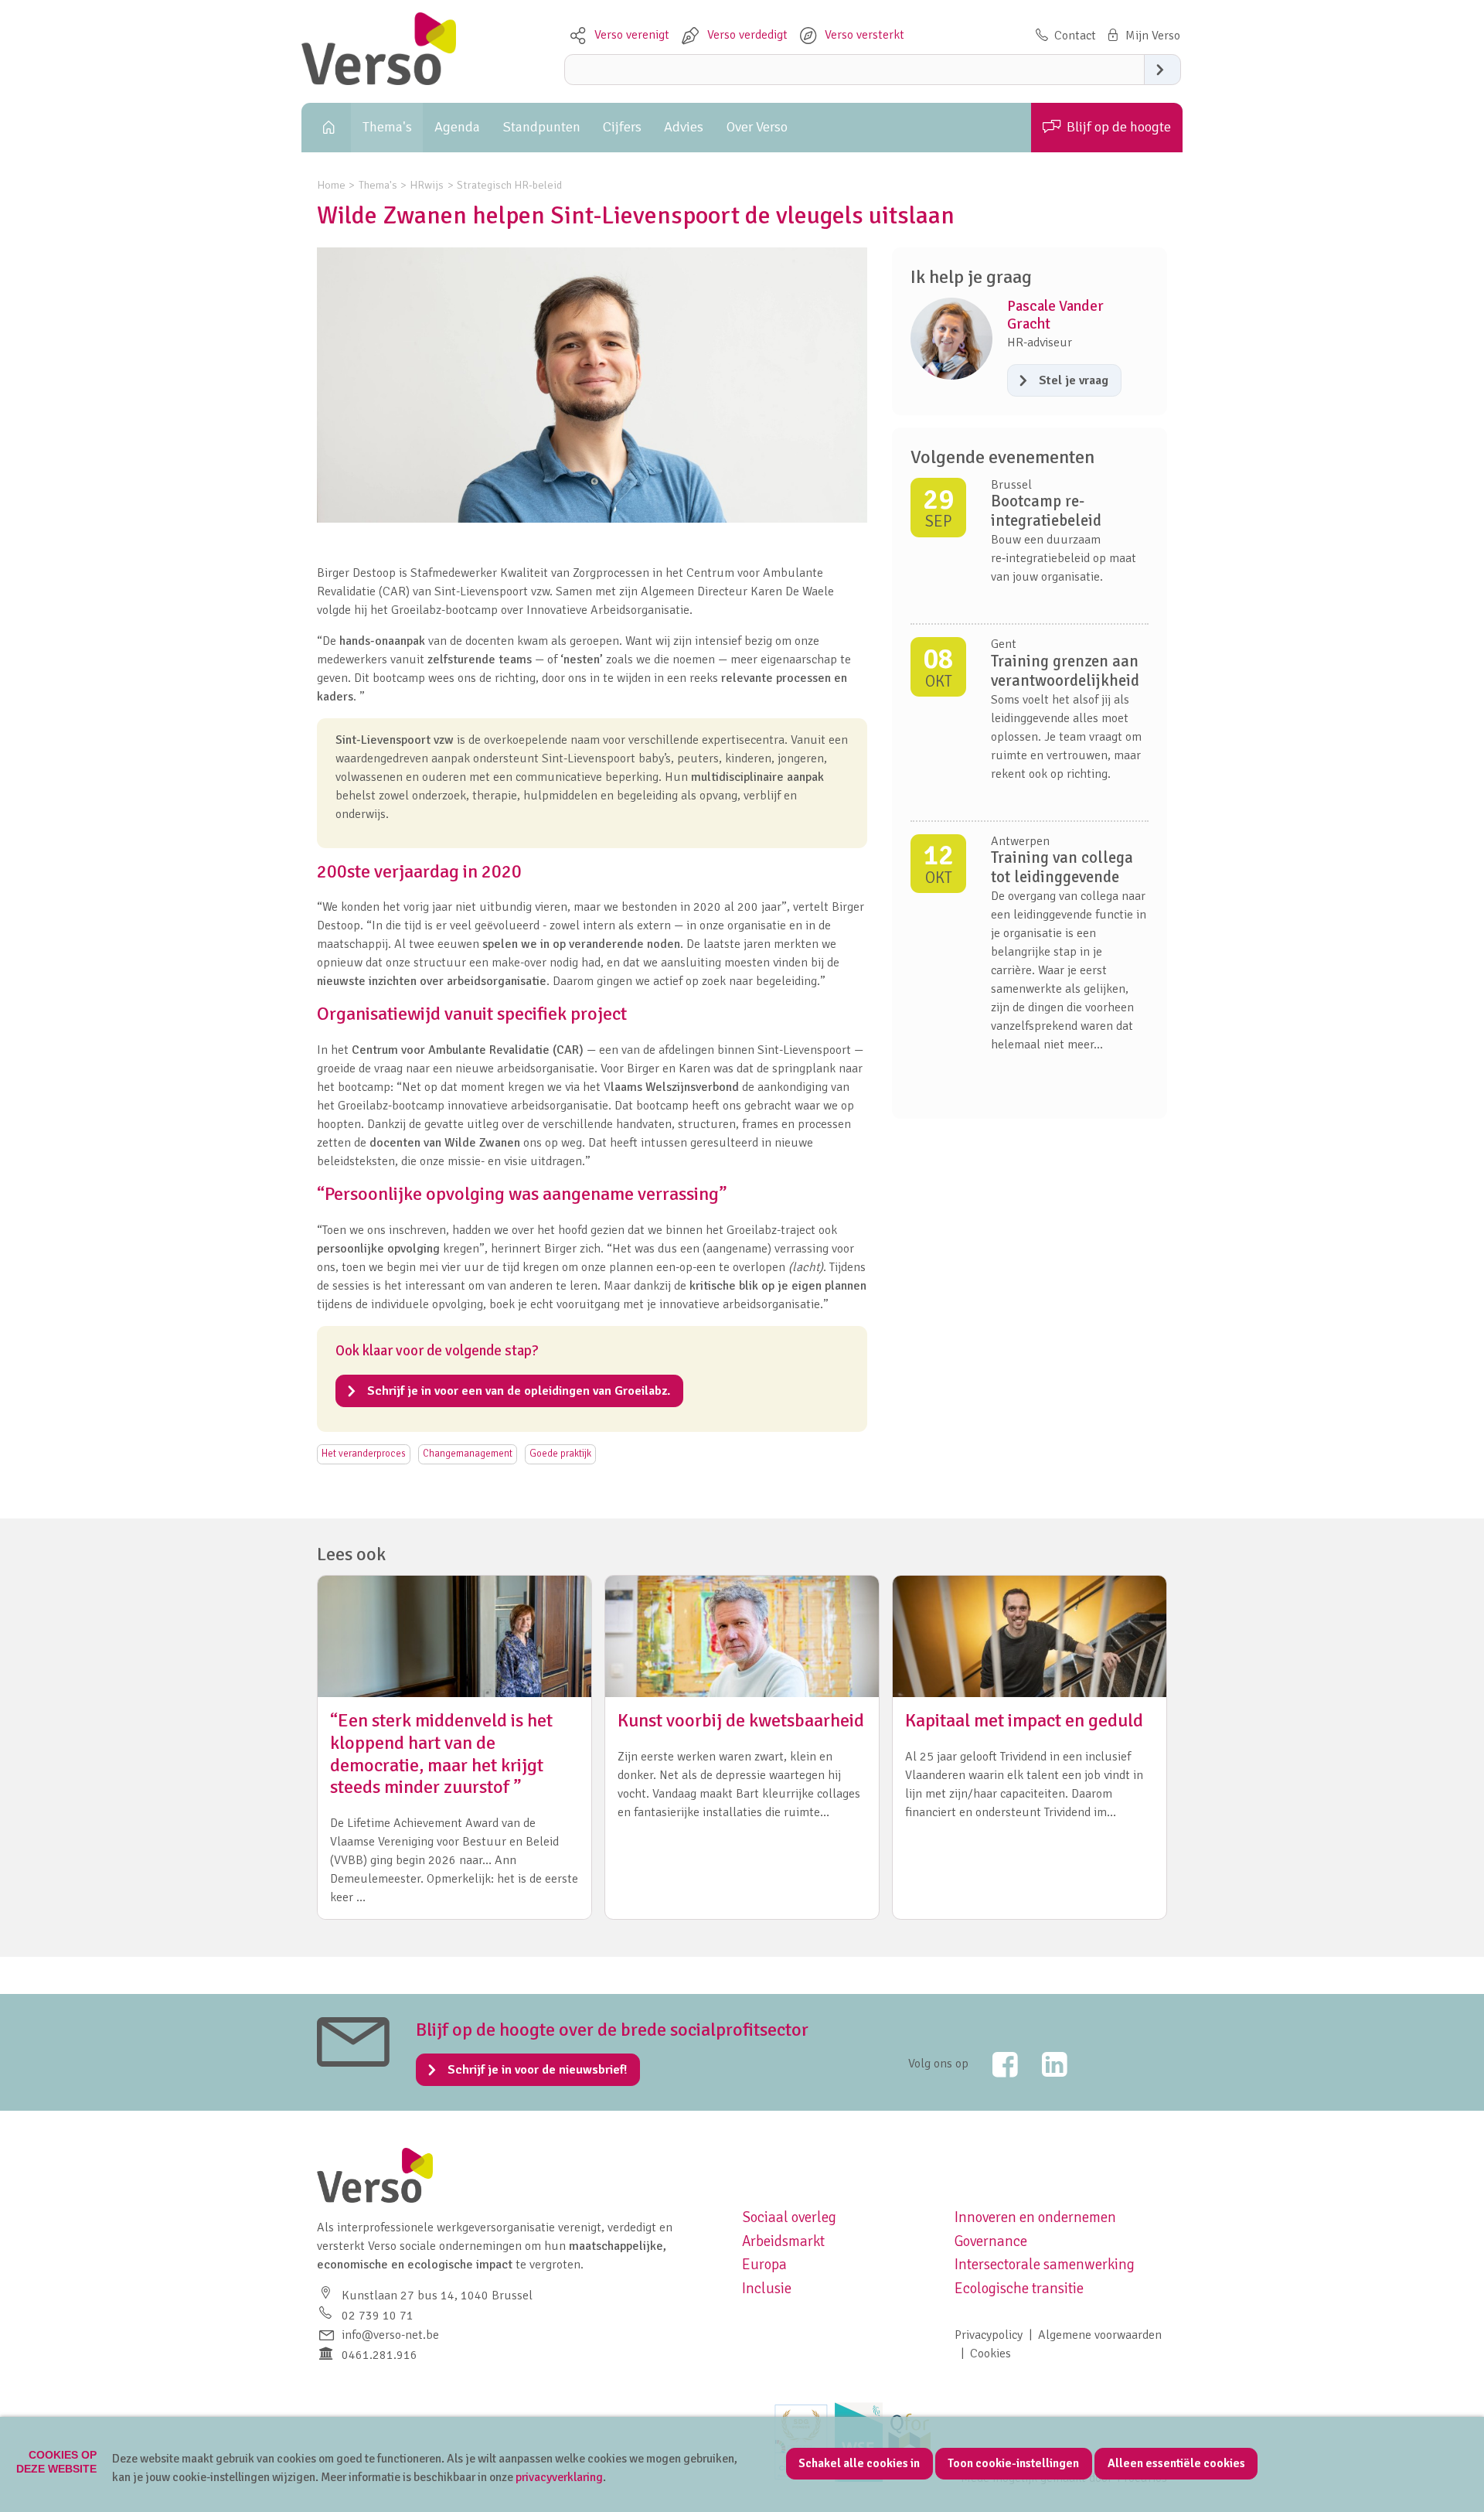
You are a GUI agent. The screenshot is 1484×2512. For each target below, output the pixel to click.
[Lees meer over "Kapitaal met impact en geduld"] (1030, 1747)
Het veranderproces (364, 1454)
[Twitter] (995, 2064)
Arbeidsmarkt (783, 2241)
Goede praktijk (560, 1454)
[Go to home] (379, 81)
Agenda (457, 127)
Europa (764, 2265)
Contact (1075, 36)
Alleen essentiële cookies (1176, 2463)
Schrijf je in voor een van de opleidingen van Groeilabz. (519, 1391)
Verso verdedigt (747, 35)
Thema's (387, 127)
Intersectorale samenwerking (1045, 2265)
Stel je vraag (1074, 380)
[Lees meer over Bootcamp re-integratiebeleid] (1030, 550)
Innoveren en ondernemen (1035, 2217)
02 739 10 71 (378, 2316)
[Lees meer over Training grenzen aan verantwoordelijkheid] (1030, 722)
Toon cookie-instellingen (1013, 2463)
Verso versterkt (865, 35)
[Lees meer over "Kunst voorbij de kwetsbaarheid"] (742, 1747)
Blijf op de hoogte (1119, 127)
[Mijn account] (1142, 36)
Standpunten (542, 127)
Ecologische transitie (1019, 2289)
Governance (991, 2241)
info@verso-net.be (390, 2335)
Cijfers (622, 127)
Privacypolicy (989, 2335)
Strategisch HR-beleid (509, 185)
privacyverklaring (559, 2477)
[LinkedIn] (1044, 2064)
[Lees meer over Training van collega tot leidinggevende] (1030, 961)
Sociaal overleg (789, 2217)
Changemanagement (468, 1454)
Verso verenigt (632, 35)
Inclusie (767, 2289)
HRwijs (427, 185)
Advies (684, 127)
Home (326, 128)
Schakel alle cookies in (859, 2463)
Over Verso (757, 127)
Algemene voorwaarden (1100, 2335)
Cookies (990, 2354)
